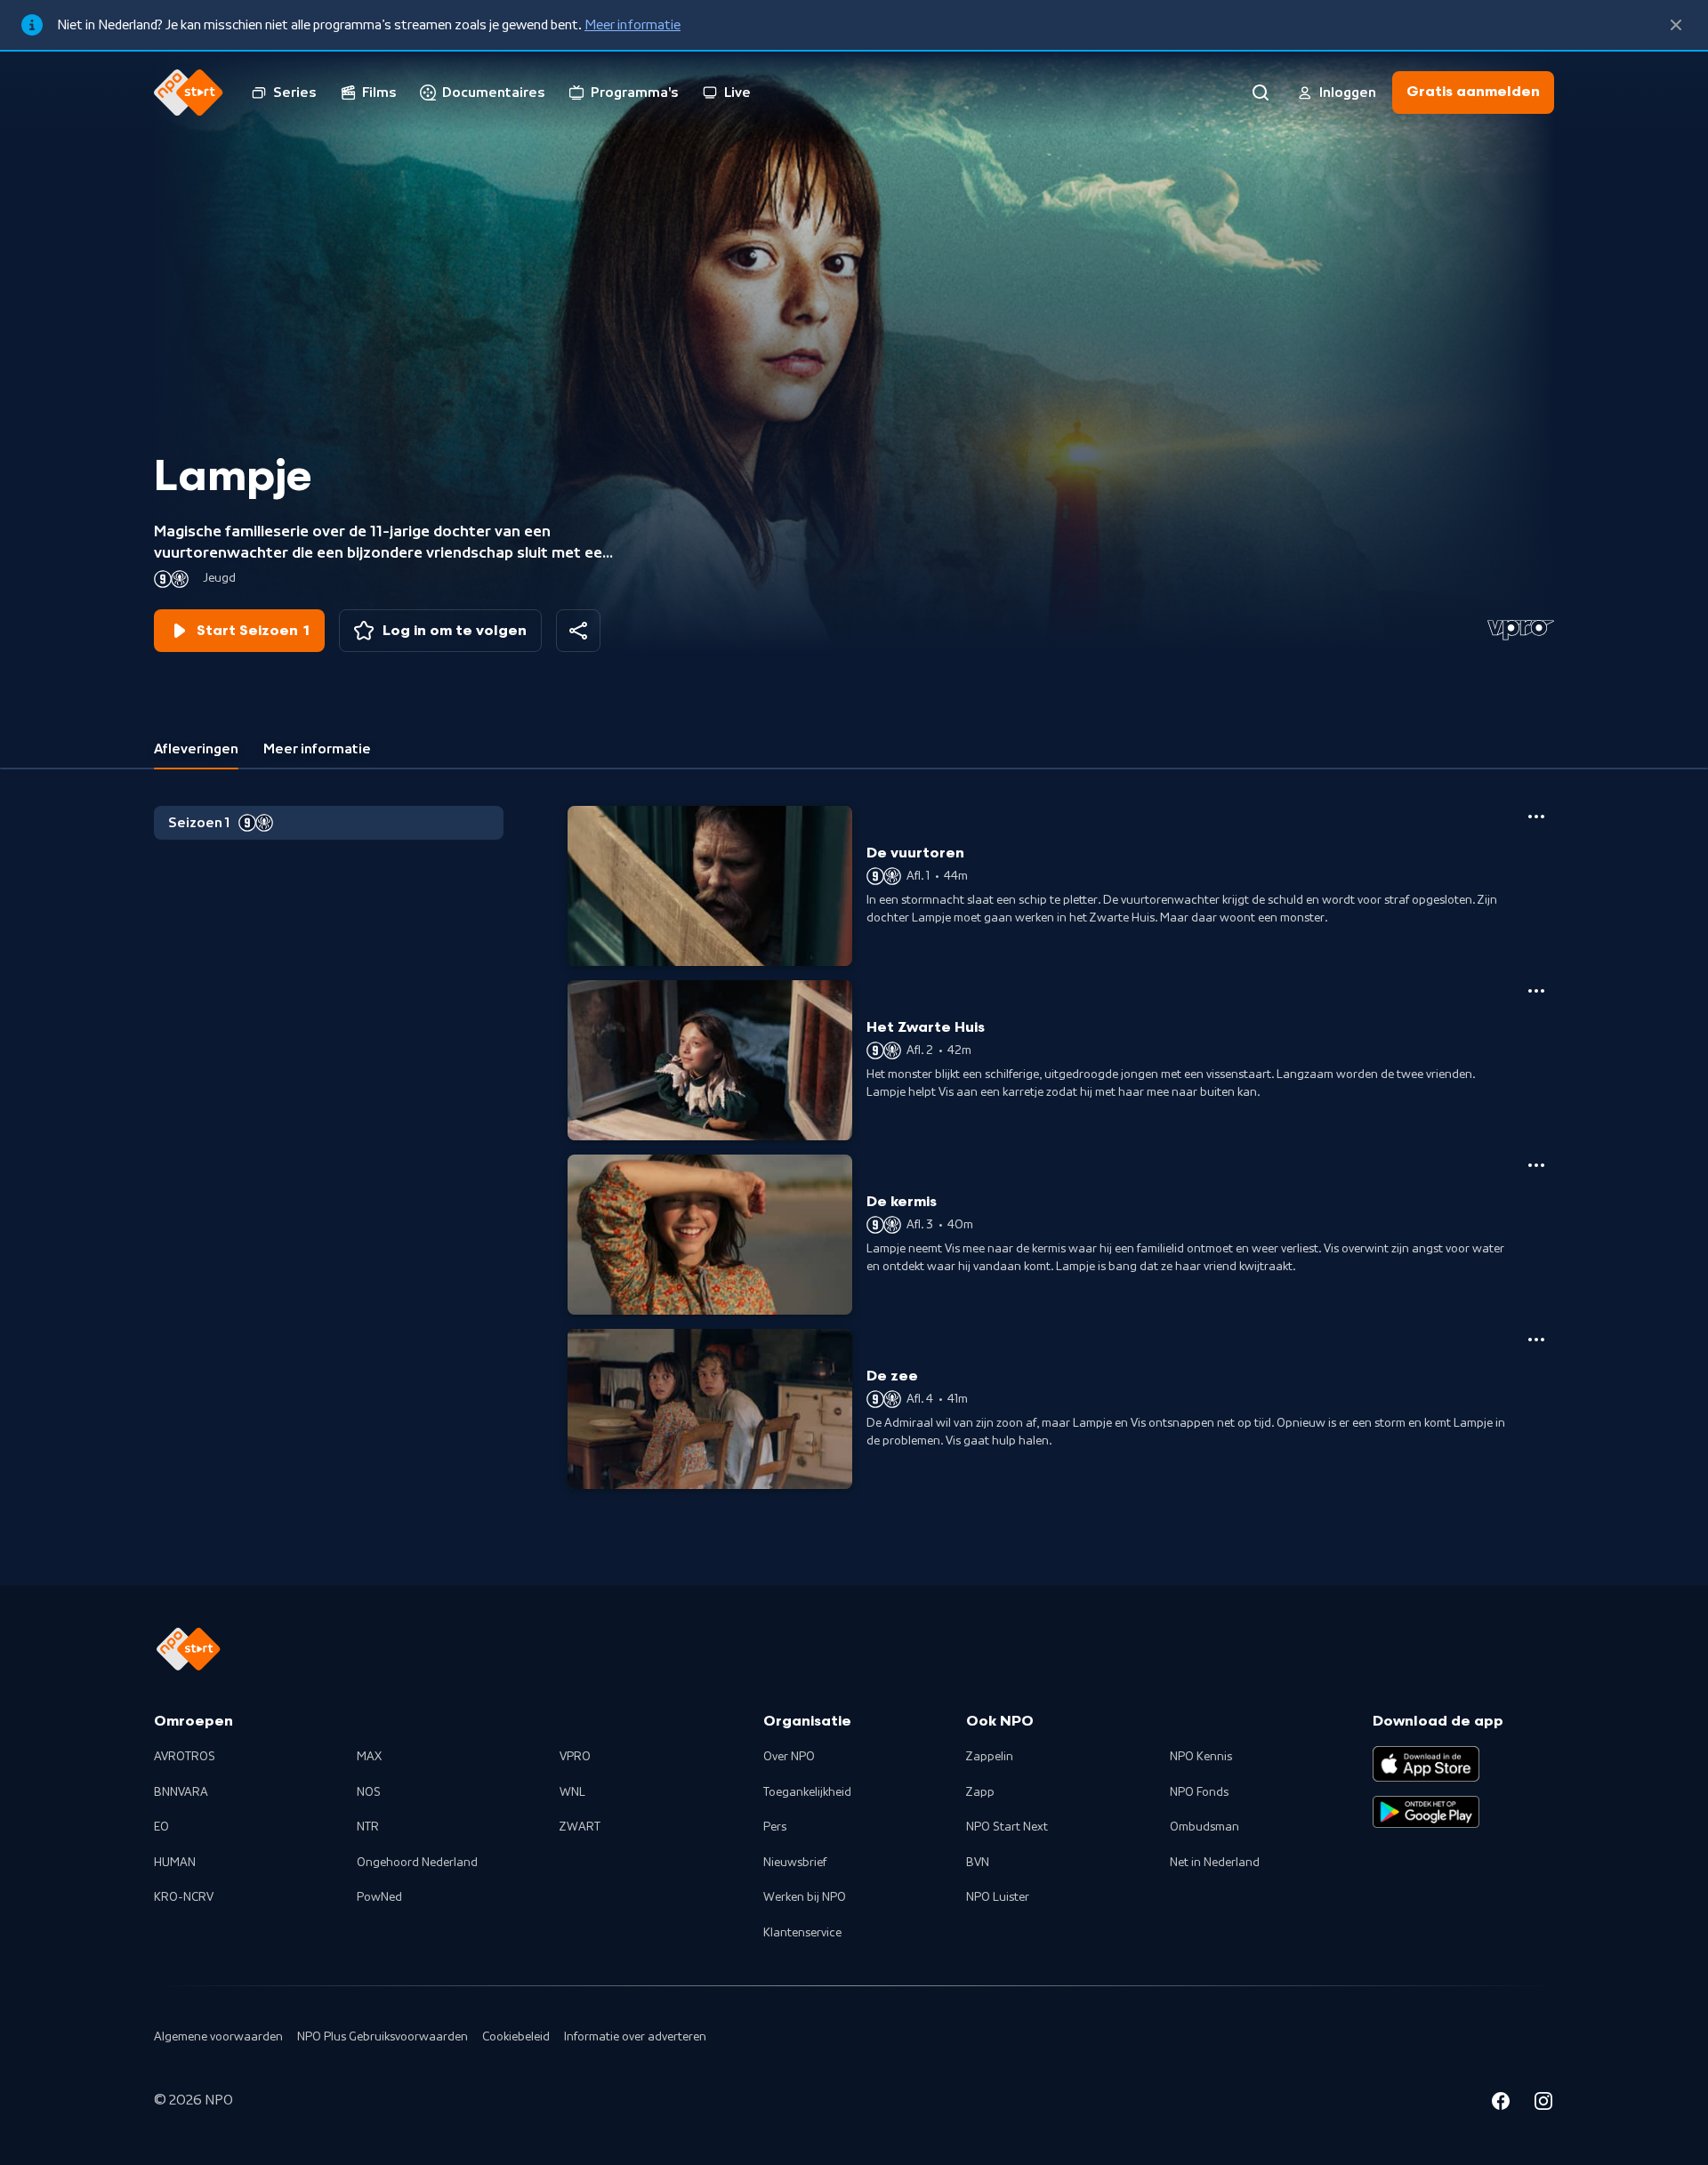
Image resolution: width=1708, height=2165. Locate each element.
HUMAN (175, 1863)
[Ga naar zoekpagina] (1261, 93)
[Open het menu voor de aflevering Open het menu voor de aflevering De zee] (1536, 1340)
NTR (368, 1827)
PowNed (379, 1897)
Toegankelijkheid (807, 1792)
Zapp (980, 1792)
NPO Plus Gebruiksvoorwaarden (383, 2037)
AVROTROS (185, 1757)
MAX (369, 1757)
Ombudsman (1204, 1827)
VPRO (575, 1757)
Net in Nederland (1215, 1863)
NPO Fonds (1199, 1792)
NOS (369, 1792)
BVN (978, 1863)
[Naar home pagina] (189, 93)
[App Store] (1426, 1764)
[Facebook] (1501, 2104)
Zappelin (990, 1757)
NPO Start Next (1007, 1827)
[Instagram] (1543, 2104)
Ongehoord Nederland (417, 1863)
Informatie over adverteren (635, 2037)
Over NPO (789, 1757)
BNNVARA (181, 1792)
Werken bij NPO (805, 1897)
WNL (572, 1792)
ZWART (580, 1827)
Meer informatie (632, 25)
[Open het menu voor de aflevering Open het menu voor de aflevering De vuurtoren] (1536, 817)
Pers (775, 1827)
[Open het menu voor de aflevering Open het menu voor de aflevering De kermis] (1536, 1165)
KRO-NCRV (184, 1897)
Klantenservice (802, 1933)
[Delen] (578, 631)
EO (161, 1827)
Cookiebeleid (516, 2037)
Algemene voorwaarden (218, 2037)
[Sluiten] (1676, 25)
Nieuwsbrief (795, 1863)
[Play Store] (1426, 1812)
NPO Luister (998, 1897)
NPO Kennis (1201, 1757)
